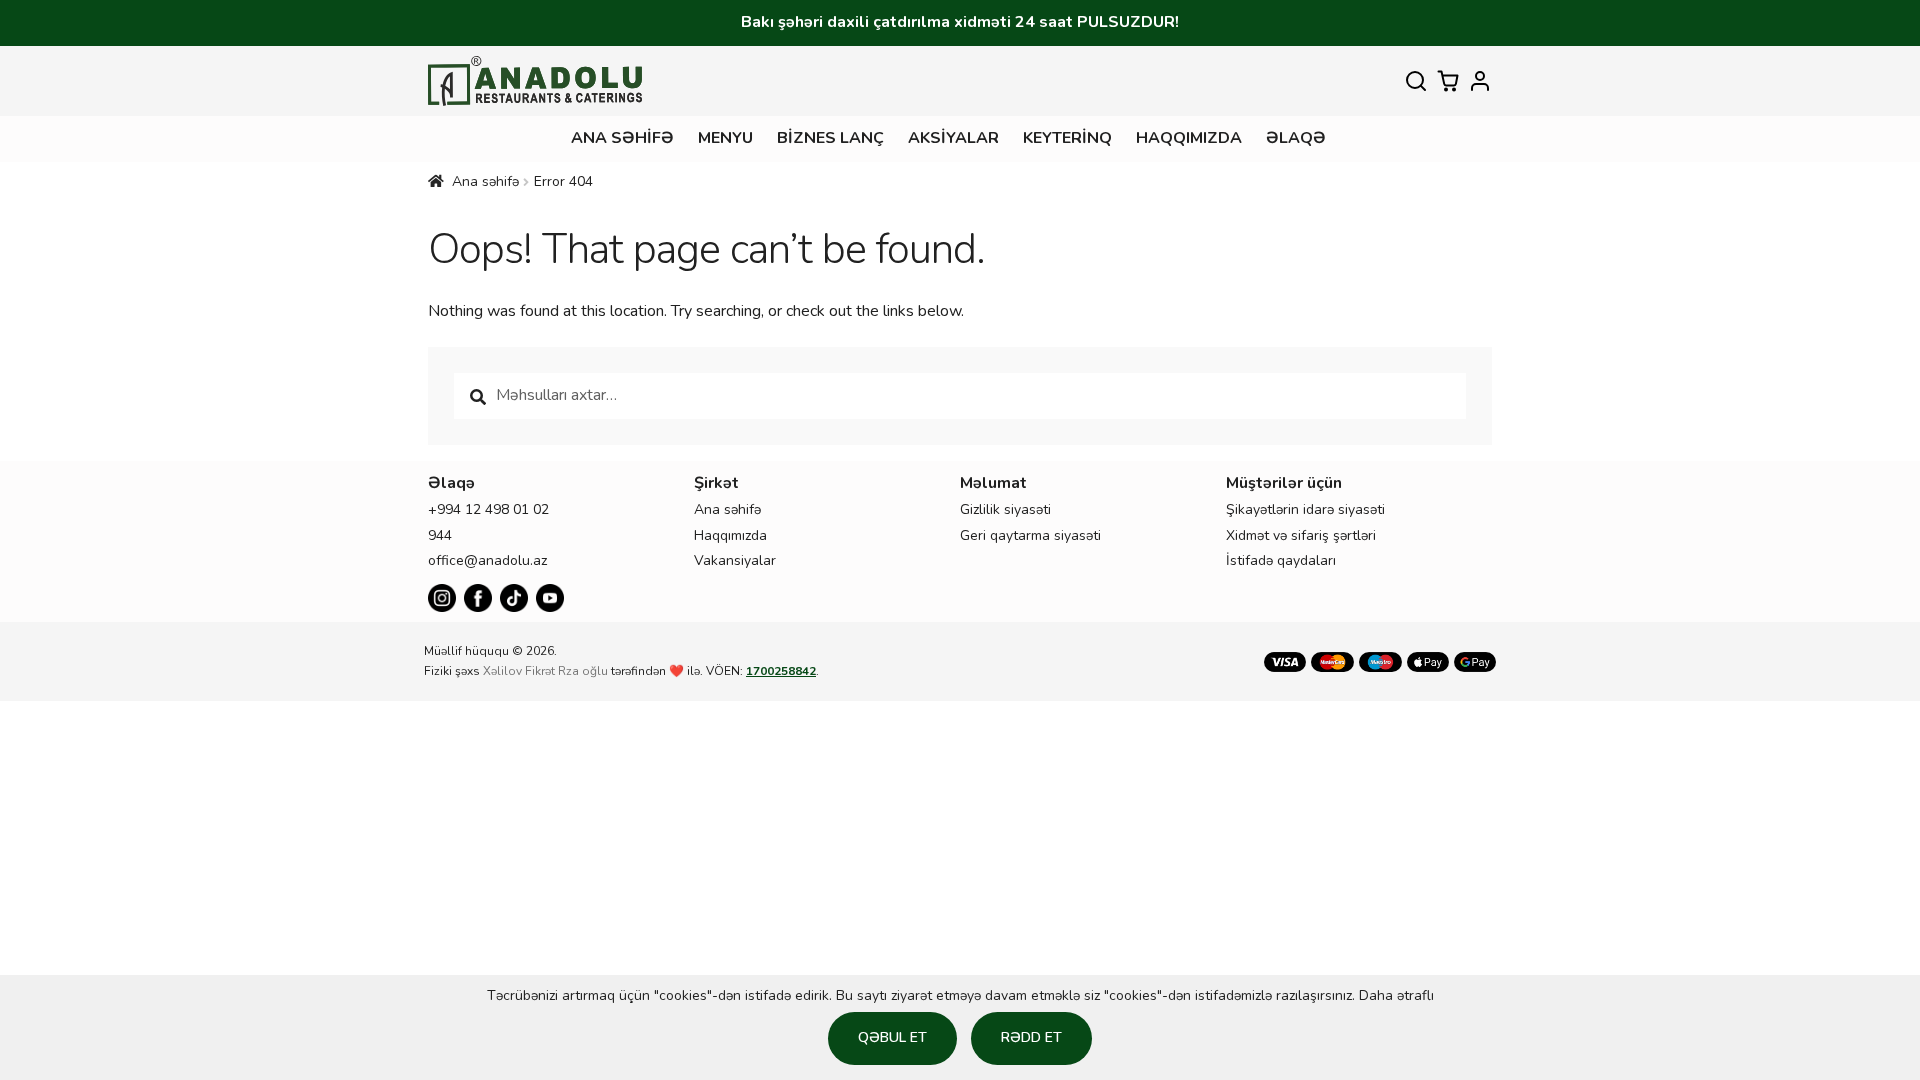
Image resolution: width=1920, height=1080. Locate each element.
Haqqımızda (1189, 138)
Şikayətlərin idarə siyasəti (1305, 509)
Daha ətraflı (1396, 995)
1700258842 (781, 671)
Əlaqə (1296, 138)
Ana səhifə (622, 138)
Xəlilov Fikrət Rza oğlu (545, 671)
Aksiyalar (953, 138)
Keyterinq (1067, 138)
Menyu (725, 138)
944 (440, 535)
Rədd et (1031, 1037)
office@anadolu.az (487, 560)
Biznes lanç (830, 138)
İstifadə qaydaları (1281, 560)
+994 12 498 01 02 (488, 509)
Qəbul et (892, 1037)
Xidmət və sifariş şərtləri (1301, 535)
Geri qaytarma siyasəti (1030, 535)
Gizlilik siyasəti (1005, 509)
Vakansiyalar (735, 560)
